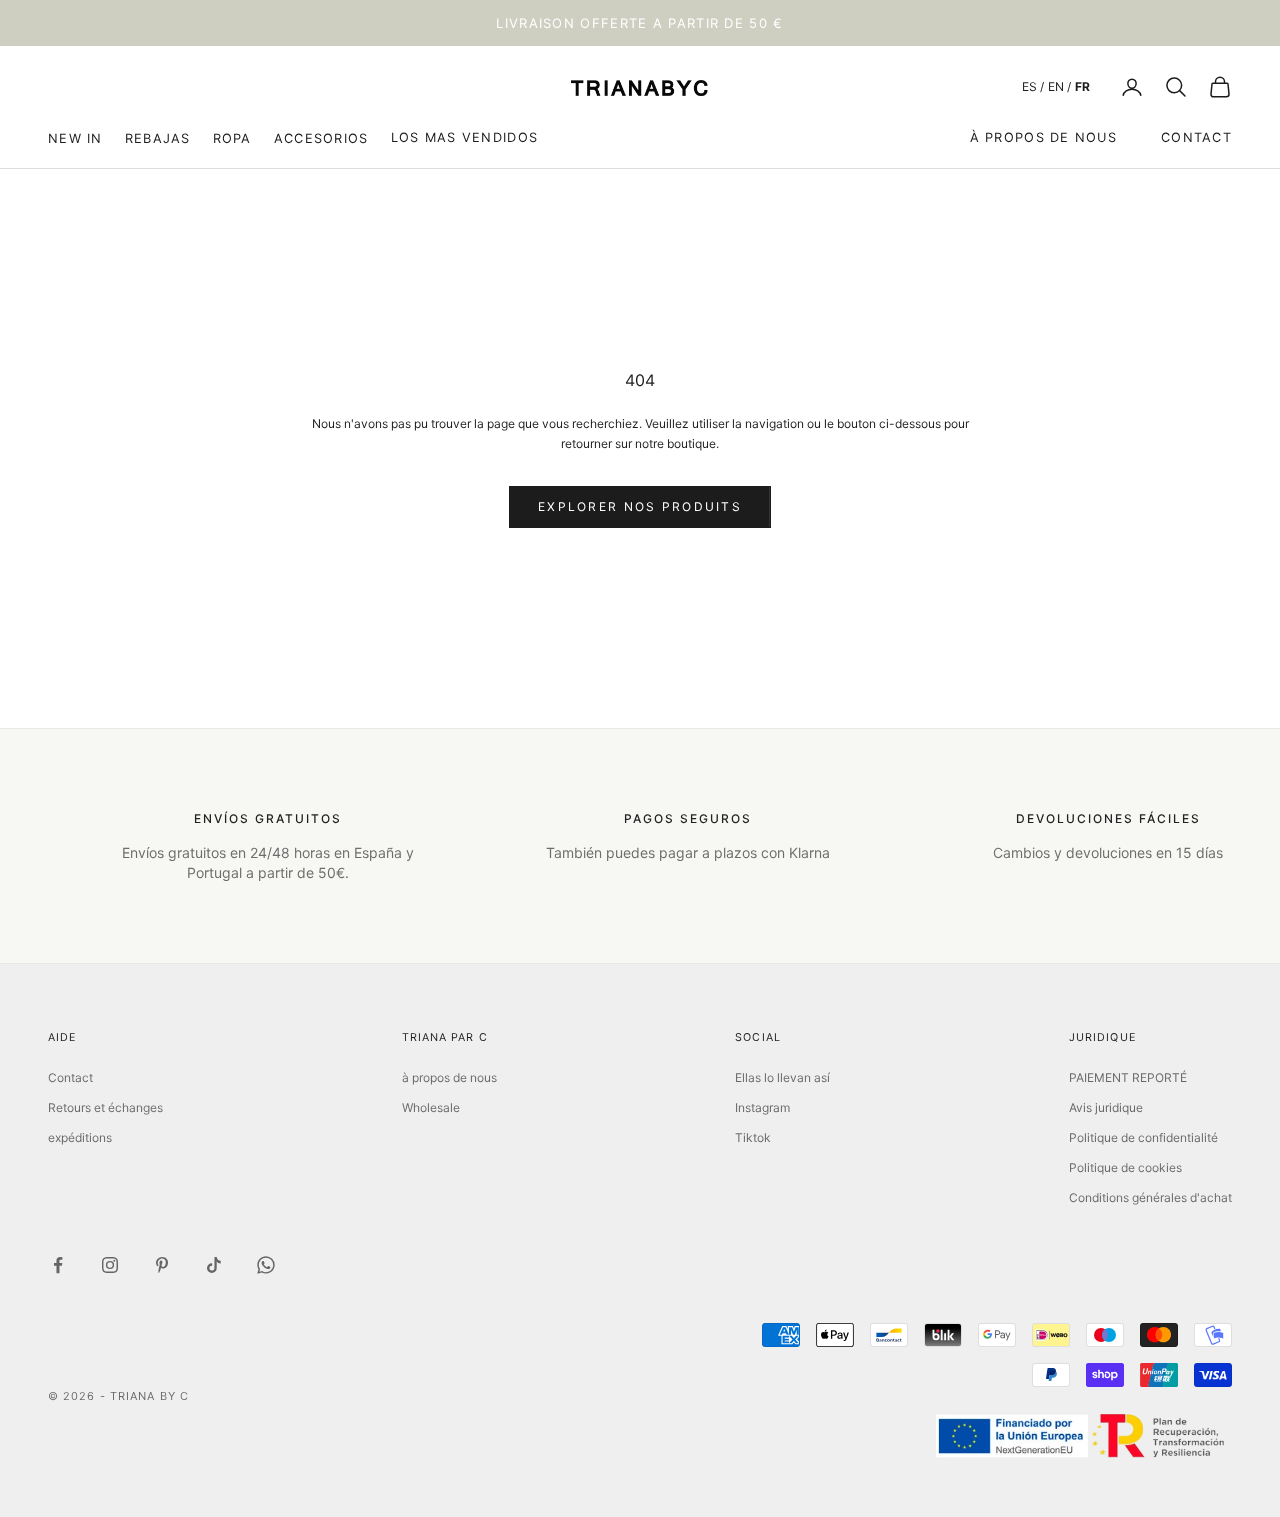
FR (1082, 86)
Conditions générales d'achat (1150, 1197)
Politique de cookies (1125, 1167)
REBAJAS (158, 137)
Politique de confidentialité (1143, 1137)
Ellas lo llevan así (782, 1077)
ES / (1033, 86)
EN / (1059, 86)
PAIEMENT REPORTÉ (1128, 1077)
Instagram (762, 1107)
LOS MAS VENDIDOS (464, 137)
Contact (1196, 137)
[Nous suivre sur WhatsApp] (266, 1265)
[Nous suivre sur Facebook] (58, 1265)
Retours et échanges (105, 1107)
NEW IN (75, 137)
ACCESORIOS (321, 137)
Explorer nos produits (640, 506)
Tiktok (753, 1137)
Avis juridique (1106, 1107)
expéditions (80, 1137)
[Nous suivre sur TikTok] (214, 1265)
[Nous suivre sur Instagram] (110, 1265)
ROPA (232, 137)
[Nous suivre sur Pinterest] (162, 1265)
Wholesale (431, 1107)
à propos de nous (1043, 137)
